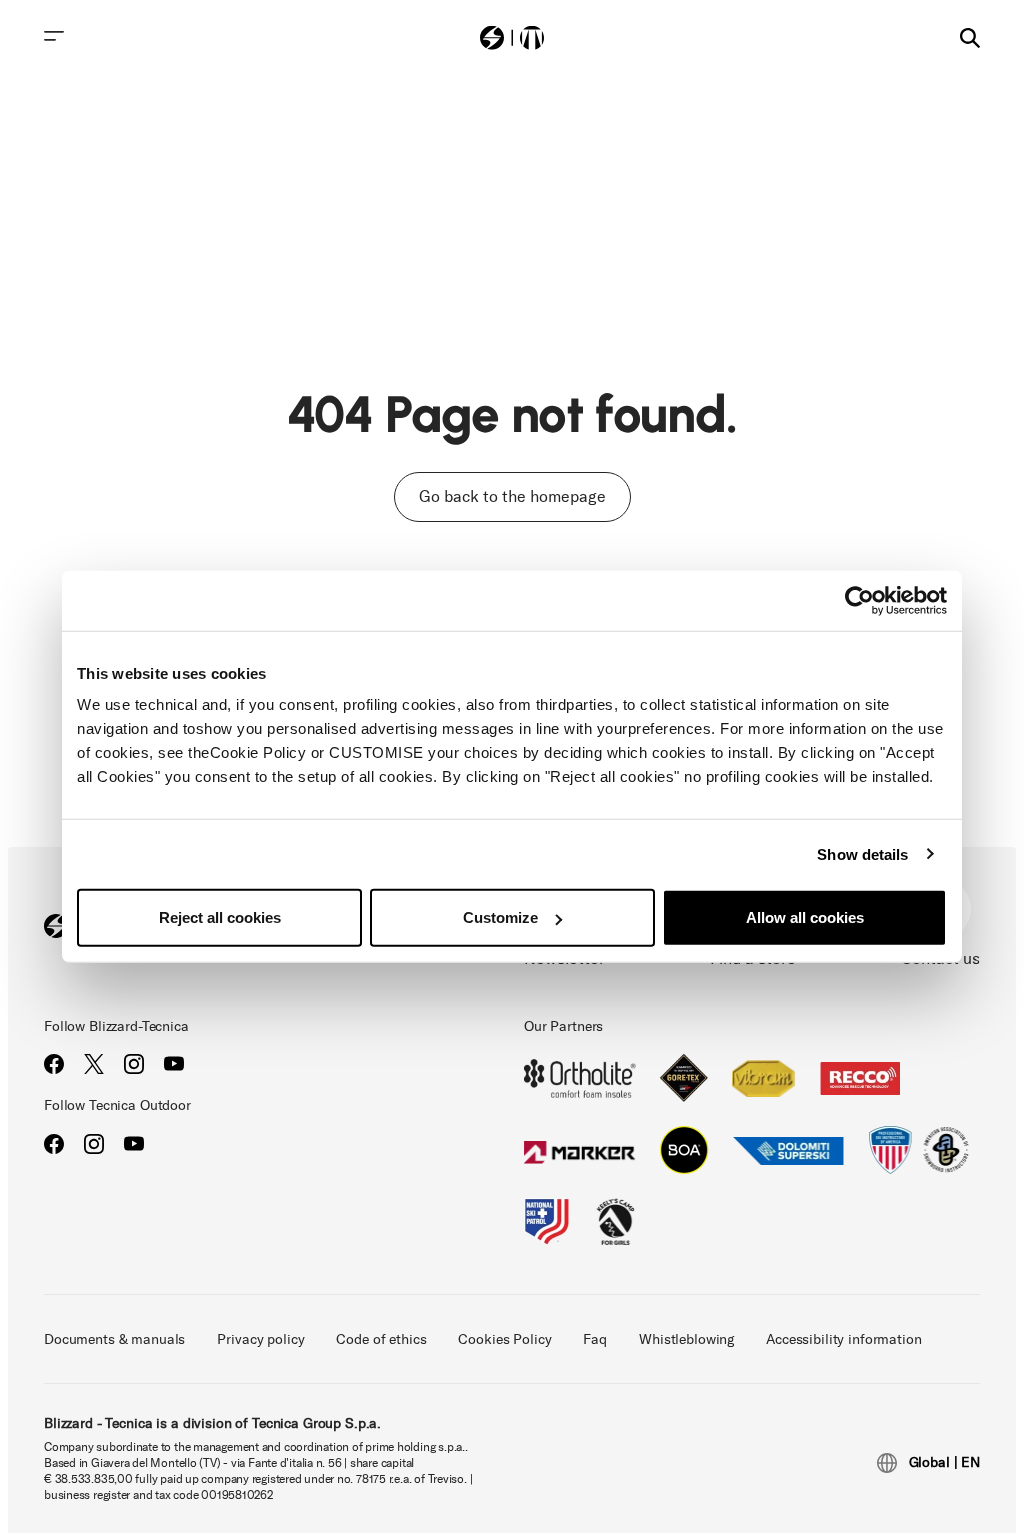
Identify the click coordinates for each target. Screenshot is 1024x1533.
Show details (862, 853)
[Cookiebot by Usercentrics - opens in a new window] (859, 600)
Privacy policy (260, 1339)
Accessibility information (844, 1339)
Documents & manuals (114, 1339)
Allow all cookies (805, 917)
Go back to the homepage (512, 496)
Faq (595, 1339)
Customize (500, 917)
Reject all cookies (220, 917)
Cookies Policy (504, 1339)
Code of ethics (381, 1339)
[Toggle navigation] (54, 36)
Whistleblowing (686, 1339)
